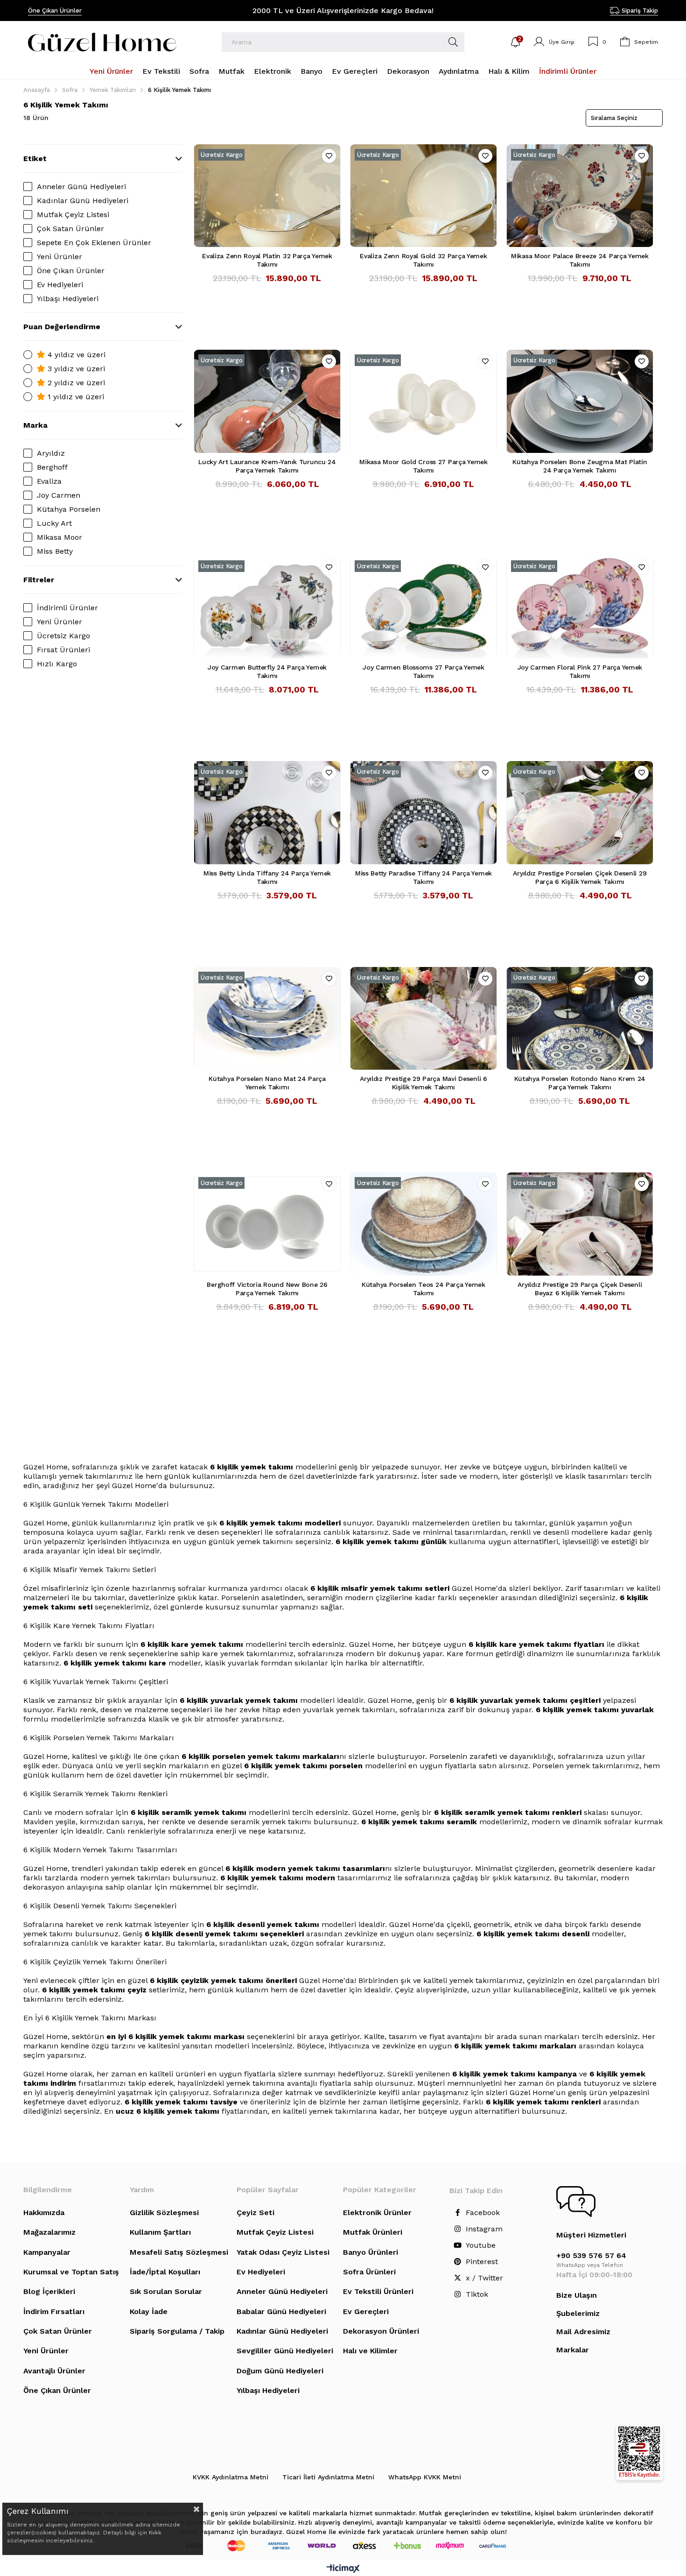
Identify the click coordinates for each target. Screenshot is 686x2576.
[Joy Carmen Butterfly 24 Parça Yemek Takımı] (267, 607)
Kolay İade (149, 2311)
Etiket (35, 159)
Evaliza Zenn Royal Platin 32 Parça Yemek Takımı (267, 260)
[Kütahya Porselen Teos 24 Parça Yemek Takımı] (423, 1224)
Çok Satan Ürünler (70, 229)
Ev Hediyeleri (60, 285)
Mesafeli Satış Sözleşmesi (179, 2252)
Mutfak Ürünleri (373, 2232)
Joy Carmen (59, 495)
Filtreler (39, 580)
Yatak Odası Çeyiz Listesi (283, 2252)
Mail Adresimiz (583, 2332)
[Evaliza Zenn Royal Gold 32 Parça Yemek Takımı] (423, 196)
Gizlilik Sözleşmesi (164, 2213)
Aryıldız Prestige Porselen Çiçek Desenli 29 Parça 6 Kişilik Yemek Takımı (580, 877)
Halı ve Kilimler (370, 2351)
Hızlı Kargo (57, 664)
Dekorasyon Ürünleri (381, 2331)
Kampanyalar (47, 2252)
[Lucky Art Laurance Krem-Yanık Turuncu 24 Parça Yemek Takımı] (267, 401)
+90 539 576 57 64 (591, 2255)
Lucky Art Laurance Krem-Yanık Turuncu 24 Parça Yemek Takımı (267, 466)
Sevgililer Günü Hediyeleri (285, 2351)
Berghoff (52, 467)
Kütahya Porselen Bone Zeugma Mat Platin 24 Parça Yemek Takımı (580, 466)
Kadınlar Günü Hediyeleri (83, 201)
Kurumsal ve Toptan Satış (71, 2272)
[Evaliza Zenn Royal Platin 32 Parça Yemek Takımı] (267, 196)
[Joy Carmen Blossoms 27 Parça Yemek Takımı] (423, 607)
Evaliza (49, 481)
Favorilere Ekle (329, 156)
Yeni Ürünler (59, 257)
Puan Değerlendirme (62, 327)
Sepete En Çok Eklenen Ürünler (94, 243)
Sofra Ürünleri (369, 2272)
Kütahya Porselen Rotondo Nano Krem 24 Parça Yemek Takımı (580, 1083)
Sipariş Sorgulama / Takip (177, 2331)
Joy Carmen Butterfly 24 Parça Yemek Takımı (267, 671)
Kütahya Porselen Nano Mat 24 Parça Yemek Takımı (267, 1083)
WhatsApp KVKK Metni (425, 2477)
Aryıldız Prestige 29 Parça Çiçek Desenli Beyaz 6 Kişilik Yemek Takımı (580, 1289)
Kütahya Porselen (69, 509)
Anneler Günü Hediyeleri (81, 187)
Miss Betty (55, 551)
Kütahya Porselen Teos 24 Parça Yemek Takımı (423, 1289)
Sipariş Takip (640, 11)
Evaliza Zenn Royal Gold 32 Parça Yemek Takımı (423, 260)
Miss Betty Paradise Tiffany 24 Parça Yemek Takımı (423, 877)
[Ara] (453, 42)
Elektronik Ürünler (377, 2213)
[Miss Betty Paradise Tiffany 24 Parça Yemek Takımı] (423, 812)
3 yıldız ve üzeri (75, 369)
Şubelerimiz (578, 2313)
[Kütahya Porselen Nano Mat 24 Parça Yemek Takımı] (267, 1018)
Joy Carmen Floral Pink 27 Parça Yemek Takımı (580, 671)
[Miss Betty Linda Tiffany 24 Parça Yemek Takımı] (267, 812)
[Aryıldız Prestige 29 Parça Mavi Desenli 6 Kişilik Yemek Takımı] (423, 1018)
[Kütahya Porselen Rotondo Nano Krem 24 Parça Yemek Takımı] (580, 1018)
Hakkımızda (44, 2213)
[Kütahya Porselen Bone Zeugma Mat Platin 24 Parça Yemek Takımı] (580, 401)
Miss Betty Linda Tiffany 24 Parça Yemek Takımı (267, 877)
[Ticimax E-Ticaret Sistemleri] (343, 2569)
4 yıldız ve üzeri (75, 355)
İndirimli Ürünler (67, 608)
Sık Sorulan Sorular (166, 2291)
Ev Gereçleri (366, 2311)
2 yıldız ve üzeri (75, 383)
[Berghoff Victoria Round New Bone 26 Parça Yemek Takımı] (267, 1224)
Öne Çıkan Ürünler (55, 11)
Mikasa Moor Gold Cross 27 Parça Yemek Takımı (423, 466)
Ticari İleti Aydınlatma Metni (328, 2477)
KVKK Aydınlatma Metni (231, 2477)
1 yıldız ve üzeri (75, 397)
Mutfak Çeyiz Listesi (73, 215)
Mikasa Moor (59, 537)
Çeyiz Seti (255, 2213)
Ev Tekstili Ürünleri (378, 2291)
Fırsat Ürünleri (63, 650)
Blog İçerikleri (49, 2291)
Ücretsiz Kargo (63, 636)
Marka (35, 425)
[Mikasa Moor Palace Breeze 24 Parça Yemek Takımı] (580, 196)
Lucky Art (54, 523)
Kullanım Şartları (160, 2232)
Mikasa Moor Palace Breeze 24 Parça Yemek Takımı (580, 260)
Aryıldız (51, 453)
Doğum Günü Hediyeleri (280, 2371)
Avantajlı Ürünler (54, 2371)
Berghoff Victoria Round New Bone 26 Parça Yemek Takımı (267, 1289)
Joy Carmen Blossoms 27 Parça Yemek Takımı (423, 671)
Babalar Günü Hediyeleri (281, 2311)
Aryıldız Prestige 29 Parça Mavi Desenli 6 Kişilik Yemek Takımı (423, 1083)
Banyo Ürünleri (371, 2252)
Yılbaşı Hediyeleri (68, 299)
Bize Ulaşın (577, 2295)
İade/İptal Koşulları (165, 2272)
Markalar (573, 2350)
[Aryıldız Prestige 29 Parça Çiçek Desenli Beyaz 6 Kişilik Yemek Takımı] (580, 1224)
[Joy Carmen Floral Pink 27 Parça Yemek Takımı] (580, 607)
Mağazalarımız (49, 2232)
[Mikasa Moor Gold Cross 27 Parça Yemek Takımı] (423, 401)
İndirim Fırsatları (54, 2311)
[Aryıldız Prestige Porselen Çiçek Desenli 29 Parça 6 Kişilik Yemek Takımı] (580, 812)
